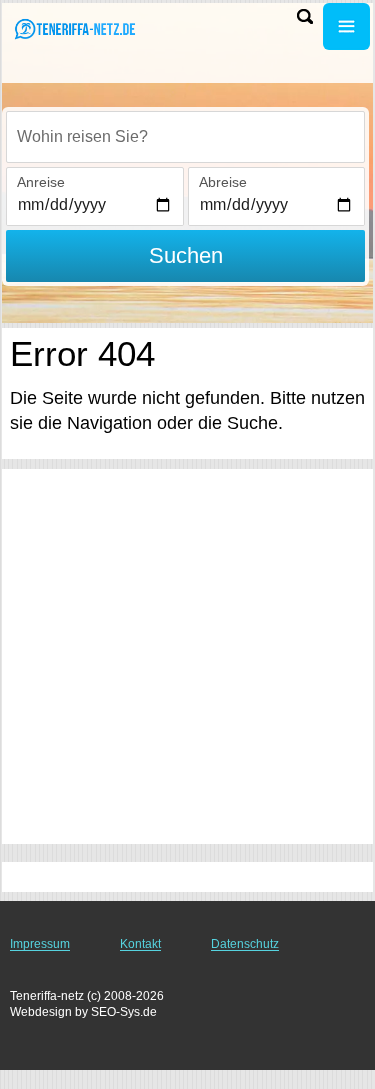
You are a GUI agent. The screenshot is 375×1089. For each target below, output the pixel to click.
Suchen (186, 255)
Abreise (223, 182)
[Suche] (305, 16)
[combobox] (185, 137)
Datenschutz (245, 944)
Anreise (41, 182)
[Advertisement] (187, 656)
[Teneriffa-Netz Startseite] (75, 28)
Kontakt (140, 944)
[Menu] (346, 26)
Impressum (40, 944)
